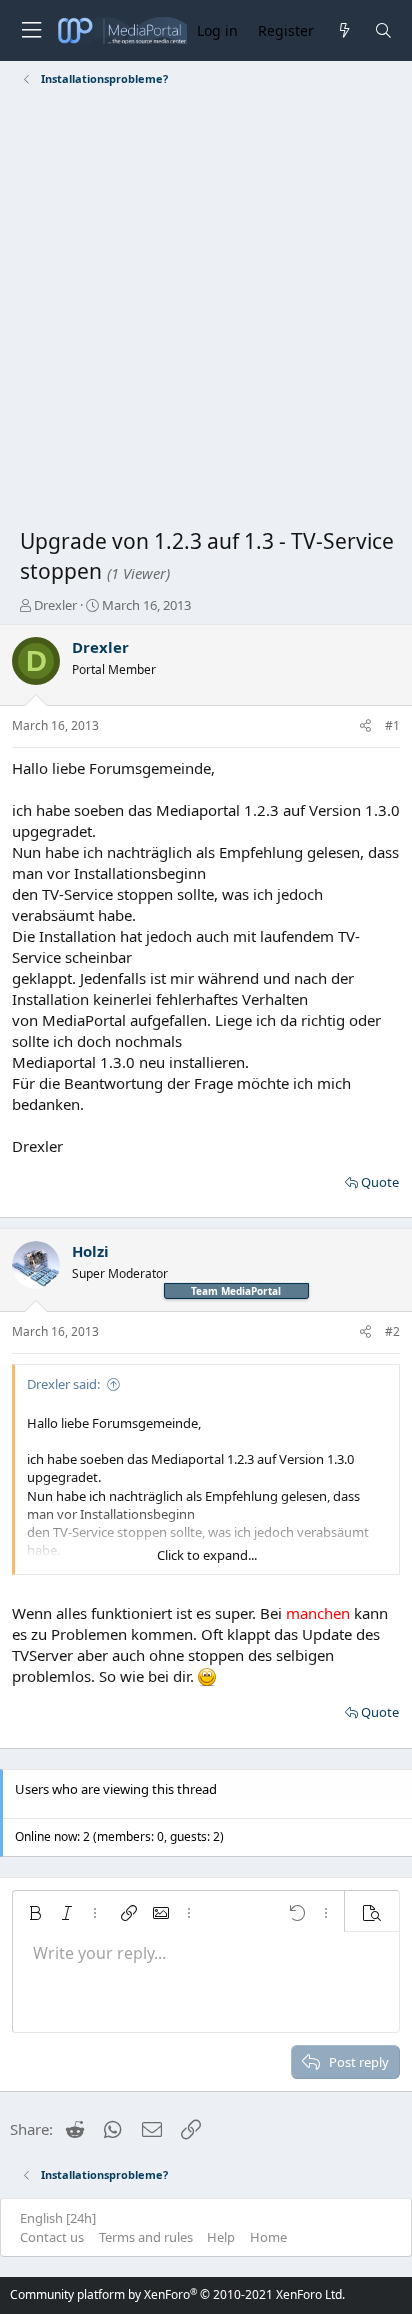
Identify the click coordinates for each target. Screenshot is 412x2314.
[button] (35, 1913)
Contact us (52, 2237)
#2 (392, 1331)
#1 (392, 725)
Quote (380, 1182)
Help (221, 2237)
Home (268, 2237)
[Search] (383, 30)
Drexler (55, 605)
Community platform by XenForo (177, 2294)
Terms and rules (146, 2237)
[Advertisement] (206, 311)
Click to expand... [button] (207, 1555)
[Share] (365, 726)
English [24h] (58, 2218)
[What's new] (343, 30)
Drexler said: (63, 1384)
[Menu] (31, 30)
